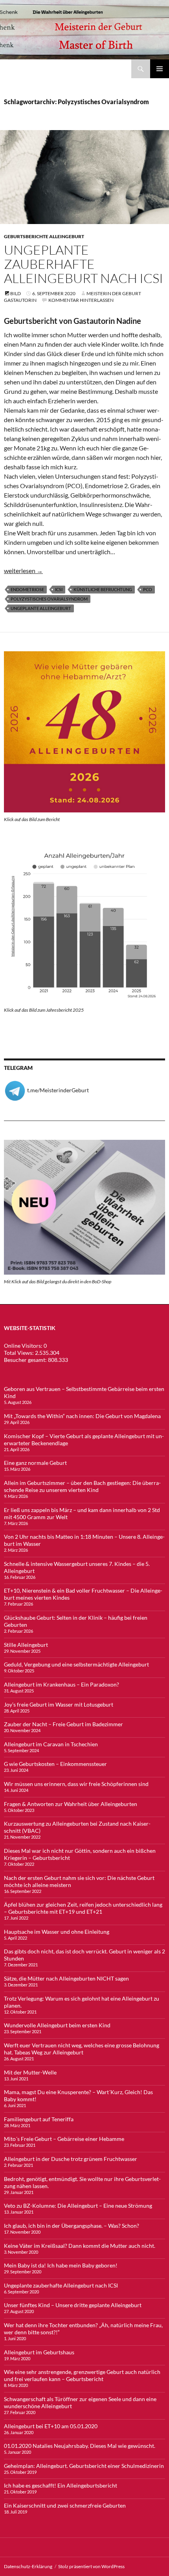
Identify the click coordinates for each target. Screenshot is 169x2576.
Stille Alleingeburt (26, 1645)
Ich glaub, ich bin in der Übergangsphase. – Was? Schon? (72, 2226)
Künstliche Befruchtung (103, 589)
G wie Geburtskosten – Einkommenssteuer (55, 1764)
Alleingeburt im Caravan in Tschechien (51, 1744)
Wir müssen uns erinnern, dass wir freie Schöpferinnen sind (76, 1784)
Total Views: (19, 1353)
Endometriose (27, 589)
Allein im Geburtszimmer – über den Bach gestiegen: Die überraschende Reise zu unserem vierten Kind (82, 1486)
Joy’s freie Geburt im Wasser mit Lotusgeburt (59, 1704)
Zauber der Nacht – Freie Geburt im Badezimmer (63, 1724)
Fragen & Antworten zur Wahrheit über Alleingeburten (71, 1804)
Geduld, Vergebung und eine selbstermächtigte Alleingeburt (76, 1664)
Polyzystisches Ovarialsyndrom (49, 599)
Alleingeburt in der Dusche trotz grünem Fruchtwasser (71, 2159)
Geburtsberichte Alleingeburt (44, 236)
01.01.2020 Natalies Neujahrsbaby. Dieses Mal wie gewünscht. (80, 2446)
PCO (148, 589)
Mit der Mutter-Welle (30, 2072)
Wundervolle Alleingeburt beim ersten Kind (57, 2025)
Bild (16, 293)
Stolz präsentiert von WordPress (91, 2566)
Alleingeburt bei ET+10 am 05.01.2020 (51, 2426)
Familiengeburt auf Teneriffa (39, 2119)
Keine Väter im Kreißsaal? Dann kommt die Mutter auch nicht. (80, 2246)
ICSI (59, 589)
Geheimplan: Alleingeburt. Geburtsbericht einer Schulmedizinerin (84, 2466)
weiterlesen (23, 571)
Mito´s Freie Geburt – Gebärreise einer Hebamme (64, 2139)
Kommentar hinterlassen (81, 300)
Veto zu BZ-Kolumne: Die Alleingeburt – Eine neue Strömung (78, 2206)
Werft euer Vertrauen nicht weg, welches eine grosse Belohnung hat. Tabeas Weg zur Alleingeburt (82, 2049)
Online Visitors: (24, 1346)
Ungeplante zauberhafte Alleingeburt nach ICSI (84, 264)
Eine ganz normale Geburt (35, 1463)
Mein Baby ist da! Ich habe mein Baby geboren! (61, 2265)
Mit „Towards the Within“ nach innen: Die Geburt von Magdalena (82, 1416)
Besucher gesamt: (26, 1360)
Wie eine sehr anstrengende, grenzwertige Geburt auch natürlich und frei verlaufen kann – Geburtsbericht (82, 2375)
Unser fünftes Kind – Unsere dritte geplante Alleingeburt (73, 2305)
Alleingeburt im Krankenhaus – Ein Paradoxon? (62, 1684)
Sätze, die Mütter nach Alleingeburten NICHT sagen (66, 1978)
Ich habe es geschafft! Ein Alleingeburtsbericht (61, 2485)
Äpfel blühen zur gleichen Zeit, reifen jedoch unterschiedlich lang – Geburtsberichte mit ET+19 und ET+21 (83, 1908)
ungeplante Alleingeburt (41, 608)
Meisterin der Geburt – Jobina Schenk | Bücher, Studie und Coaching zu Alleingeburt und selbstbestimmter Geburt (68, 69)
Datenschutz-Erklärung (28, 2566)
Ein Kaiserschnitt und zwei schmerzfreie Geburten (65, 2505)
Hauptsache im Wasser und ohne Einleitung (57, 1932)
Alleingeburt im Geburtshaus (39, 2352)
